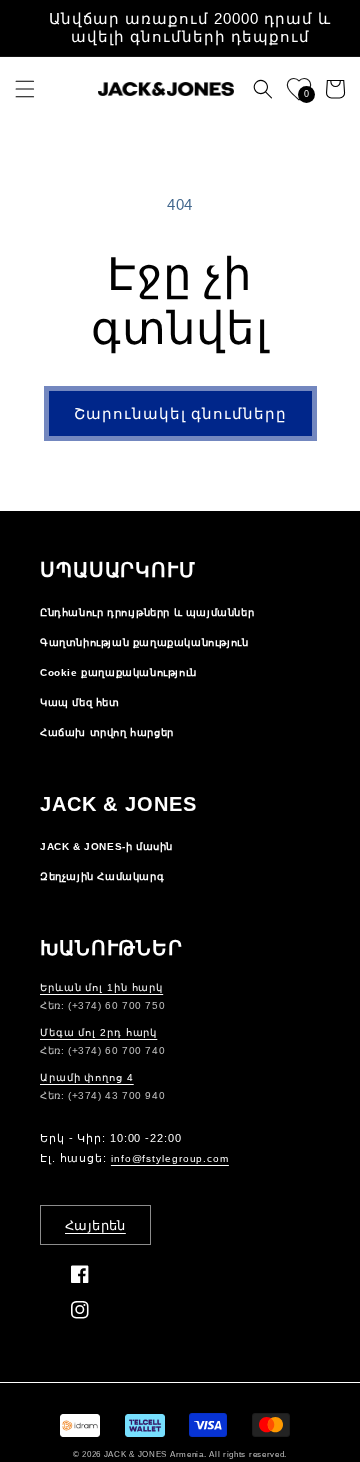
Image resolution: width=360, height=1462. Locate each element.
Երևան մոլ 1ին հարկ (101, 987)
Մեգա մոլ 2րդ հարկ (98, 1032)
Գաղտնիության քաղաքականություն (144, 642)
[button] (25, 89)
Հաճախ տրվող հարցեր (107, 732)
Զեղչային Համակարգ (102, 876)
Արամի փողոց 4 (87, 1077)
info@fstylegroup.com (170, 1158)
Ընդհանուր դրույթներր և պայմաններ (147, 612)
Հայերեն (95, 1225)
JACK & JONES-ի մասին (106, 846)
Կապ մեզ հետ (80, 702)
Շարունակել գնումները (180, 413)
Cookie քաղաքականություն (118, 672)
